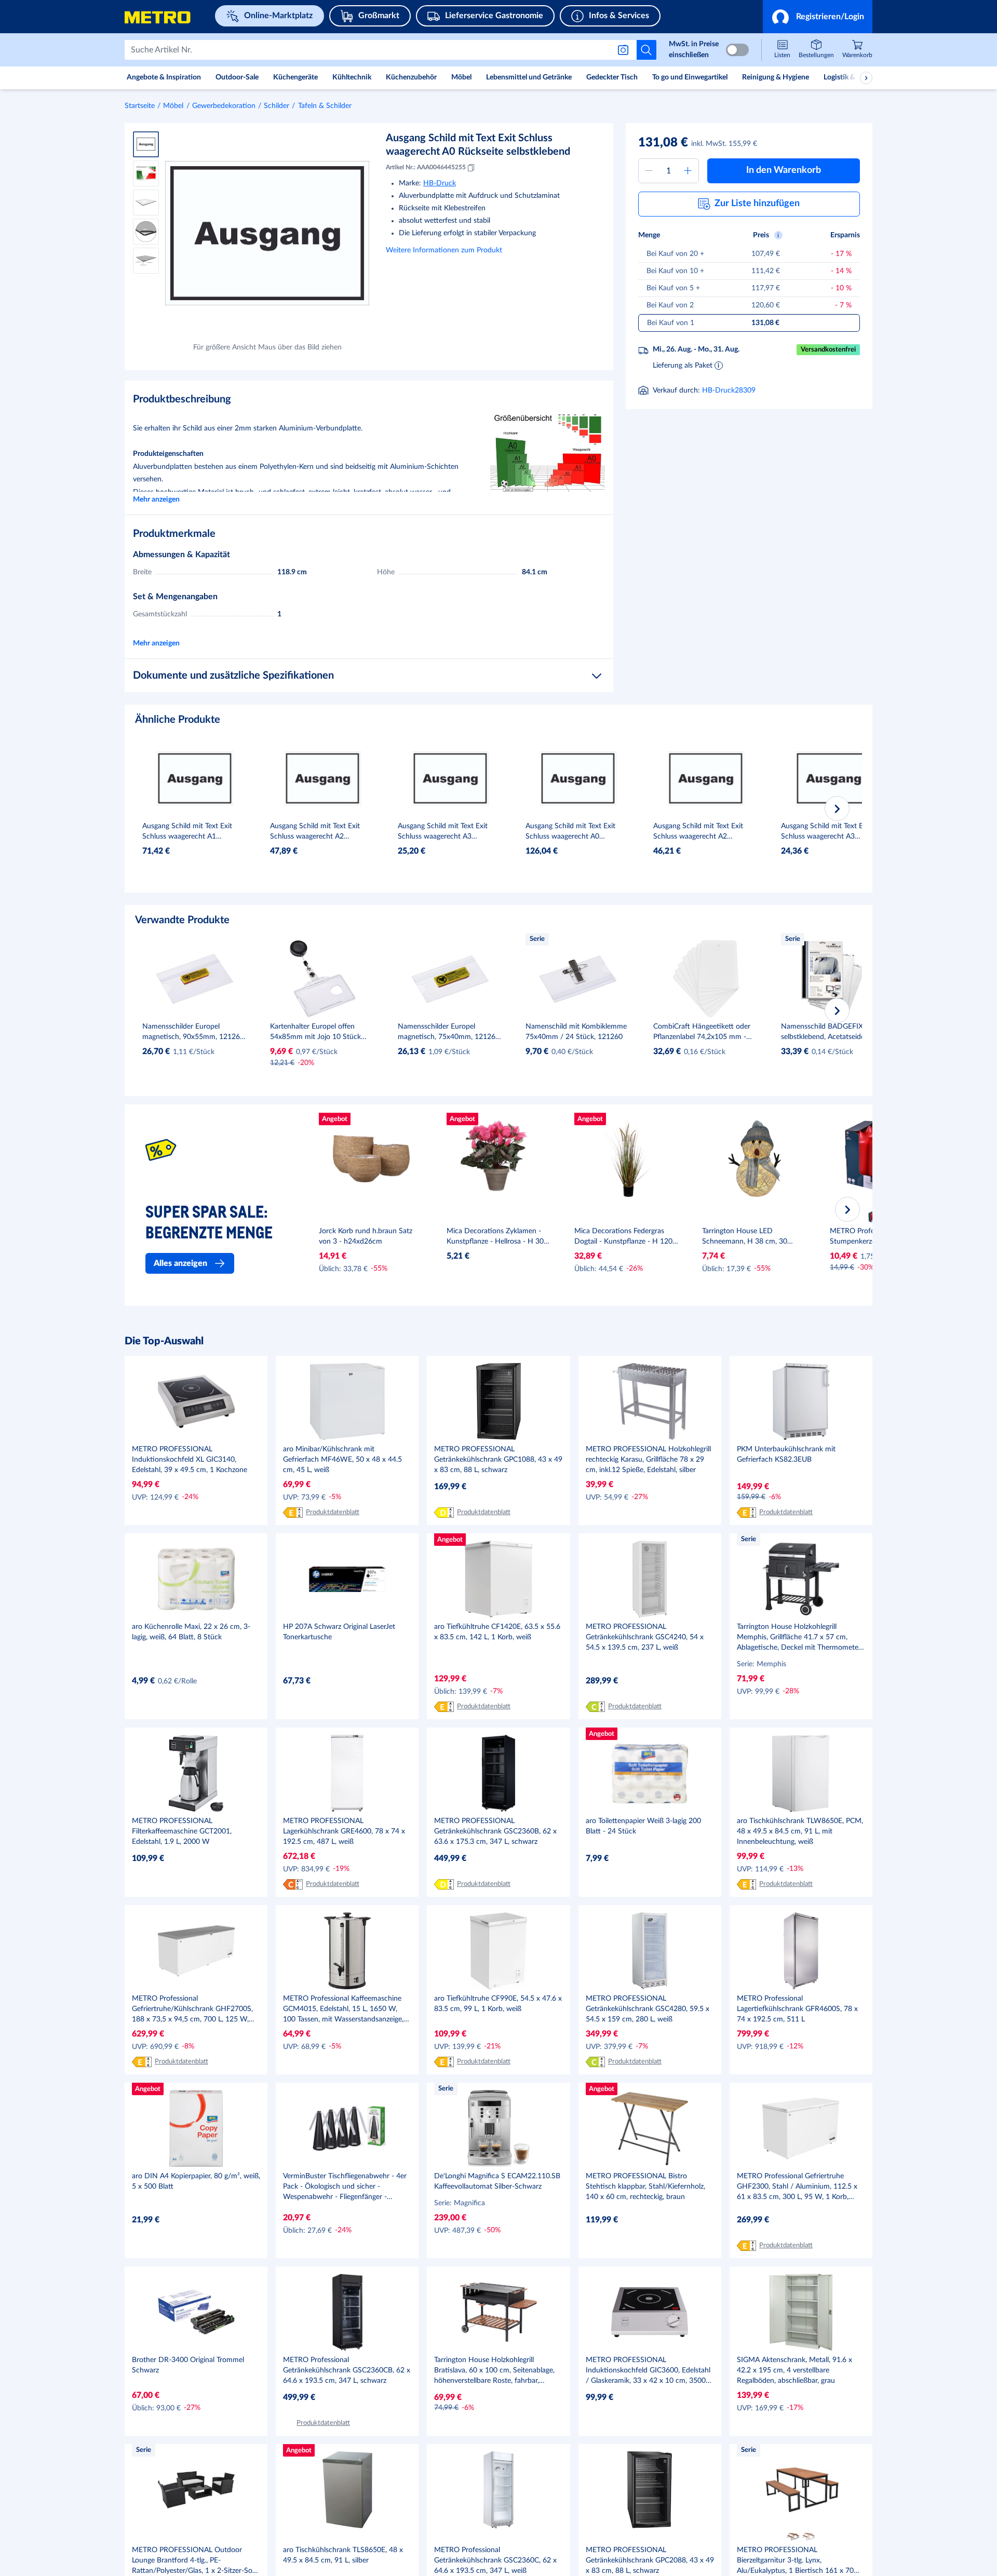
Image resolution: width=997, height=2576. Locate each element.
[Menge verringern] (649, 171)
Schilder (277, 106)
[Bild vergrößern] (267, 233)
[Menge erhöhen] (688, 171)
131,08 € (663, 143)
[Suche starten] (646, 50)
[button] (818, 17)
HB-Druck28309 (729, 390)
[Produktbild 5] (146, 261)
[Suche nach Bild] (625, 50)
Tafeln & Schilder (325, 106)
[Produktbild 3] (146, 203)
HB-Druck (440, 183)
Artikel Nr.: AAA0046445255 (426, 167)
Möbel (173, 106)
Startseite (140, 106)
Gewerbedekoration (224, 106)
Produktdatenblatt (333, 1512)
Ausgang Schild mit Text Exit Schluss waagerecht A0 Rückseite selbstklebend (478, 145)
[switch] (737, 50)
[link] (857, 50)
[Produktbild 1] (146, 144)
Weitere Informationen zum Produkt (444, 250)
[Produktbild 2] (146, 173)
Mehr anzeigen (156, 500)
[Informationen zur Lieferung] (719, 365)
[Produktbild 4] (146, 232)
